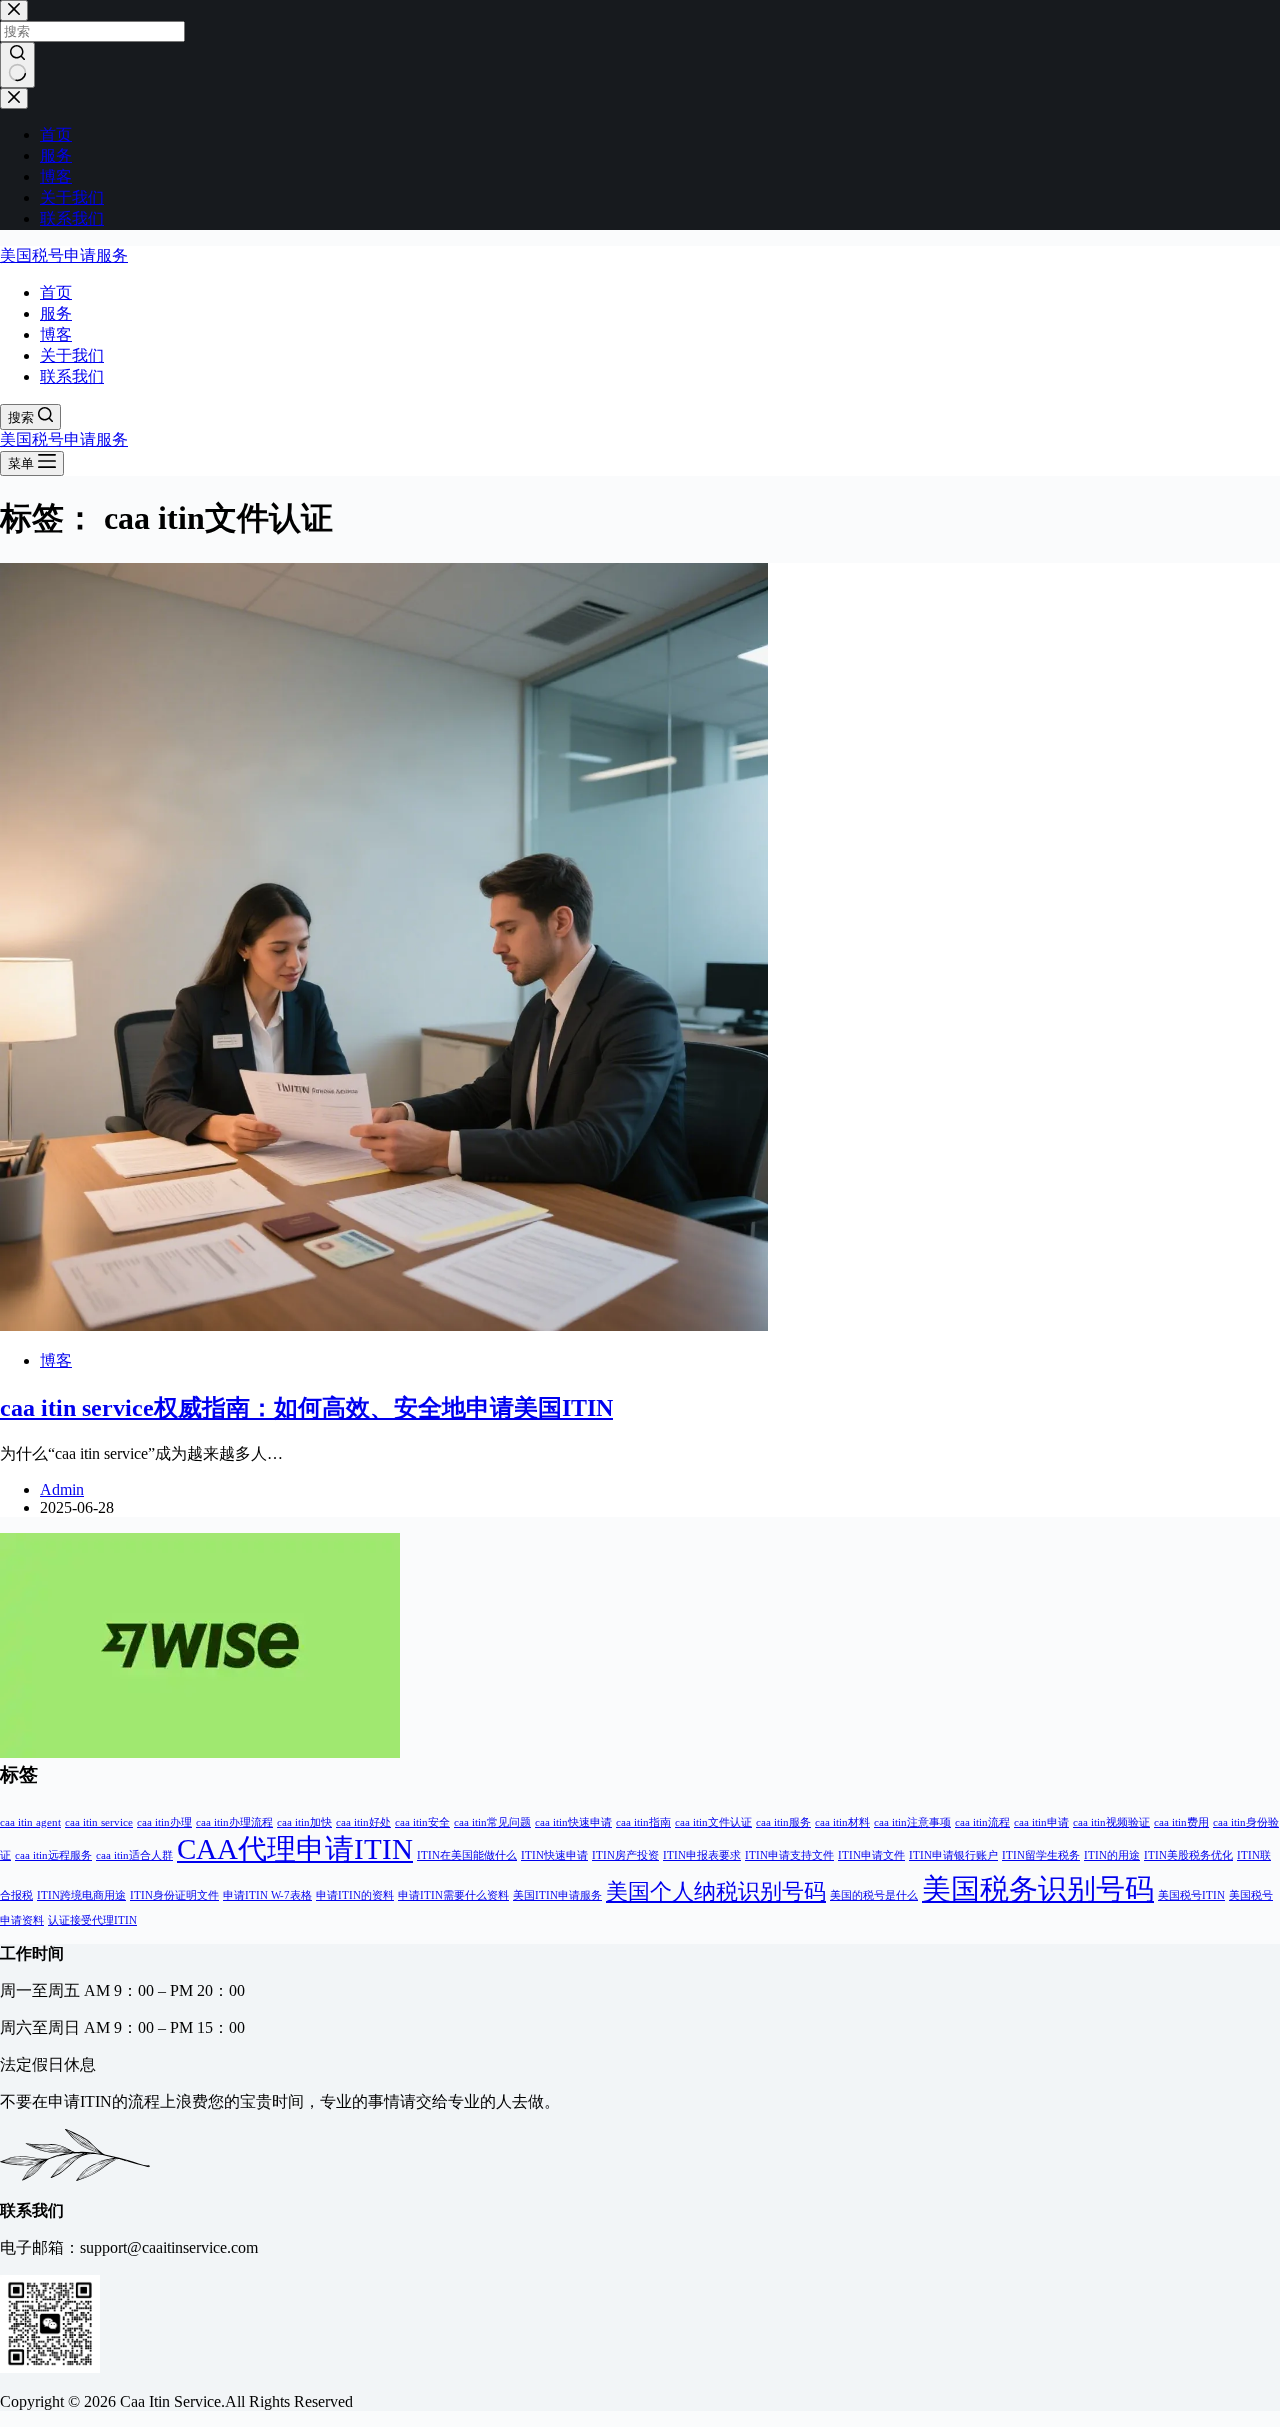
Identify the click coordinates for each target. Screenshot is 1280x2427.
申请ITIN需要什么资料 (453, 1895)
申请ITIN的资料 (355, 1895)
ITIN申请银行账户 (953, 1855)
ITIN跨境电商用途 (81, 1895)
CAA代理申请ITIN (295, 1849)
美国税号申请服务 (64, 255)
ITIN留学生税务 (1041, 1855)
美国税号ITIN (1191, 1895)
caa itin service (99, 1822)
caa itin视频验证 (1111, 1822)
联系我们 (72, 376)
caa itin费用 (1181, 1822)
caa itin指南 (643, 1822)
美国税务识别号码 (1038, 1889)
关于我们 (72, 355)
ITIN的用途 (1112, 1855)
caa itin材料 (842, 1822)
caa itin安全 (422, 1822)
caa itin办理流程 (234, 1822)
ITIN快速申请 (554, 1855)
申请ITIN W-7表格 (267, 1895)
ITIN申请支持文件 (789, 1855)
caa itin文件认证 (713, 1822)
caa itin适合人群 (134, 1855)
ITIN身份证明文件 (174, 1895)
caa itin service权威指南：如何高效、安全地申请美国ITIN (306, 1408)
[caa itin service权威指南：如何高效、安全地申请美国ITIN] (384, 1325)
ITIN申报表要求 (702, 1855)
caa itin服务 (783, 1822)
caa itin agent (30, 1822)
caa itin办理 (164, 1822)
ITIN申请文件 (871, 1855)
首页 (56, 292)
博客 (56, 334)
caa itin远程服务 (53, 1855)
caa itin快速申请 (573, 1822)
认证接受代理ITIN (92, 1920)
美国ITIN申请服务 (557, 1895)
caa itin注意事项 (912, 1822)
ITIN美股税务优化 (1188, 1855)
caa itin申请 (1041, 1822)
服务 (56, 313)
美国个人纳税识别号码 (716, 1892)
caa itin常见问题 (492, 1822)
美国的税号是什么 (874, 1895)
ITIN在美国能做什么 (467, 1855)
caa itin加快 (304, 1822)
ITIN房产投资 (625, 1855)
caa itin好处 (363, 1822)
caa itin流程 (982, 1822)
